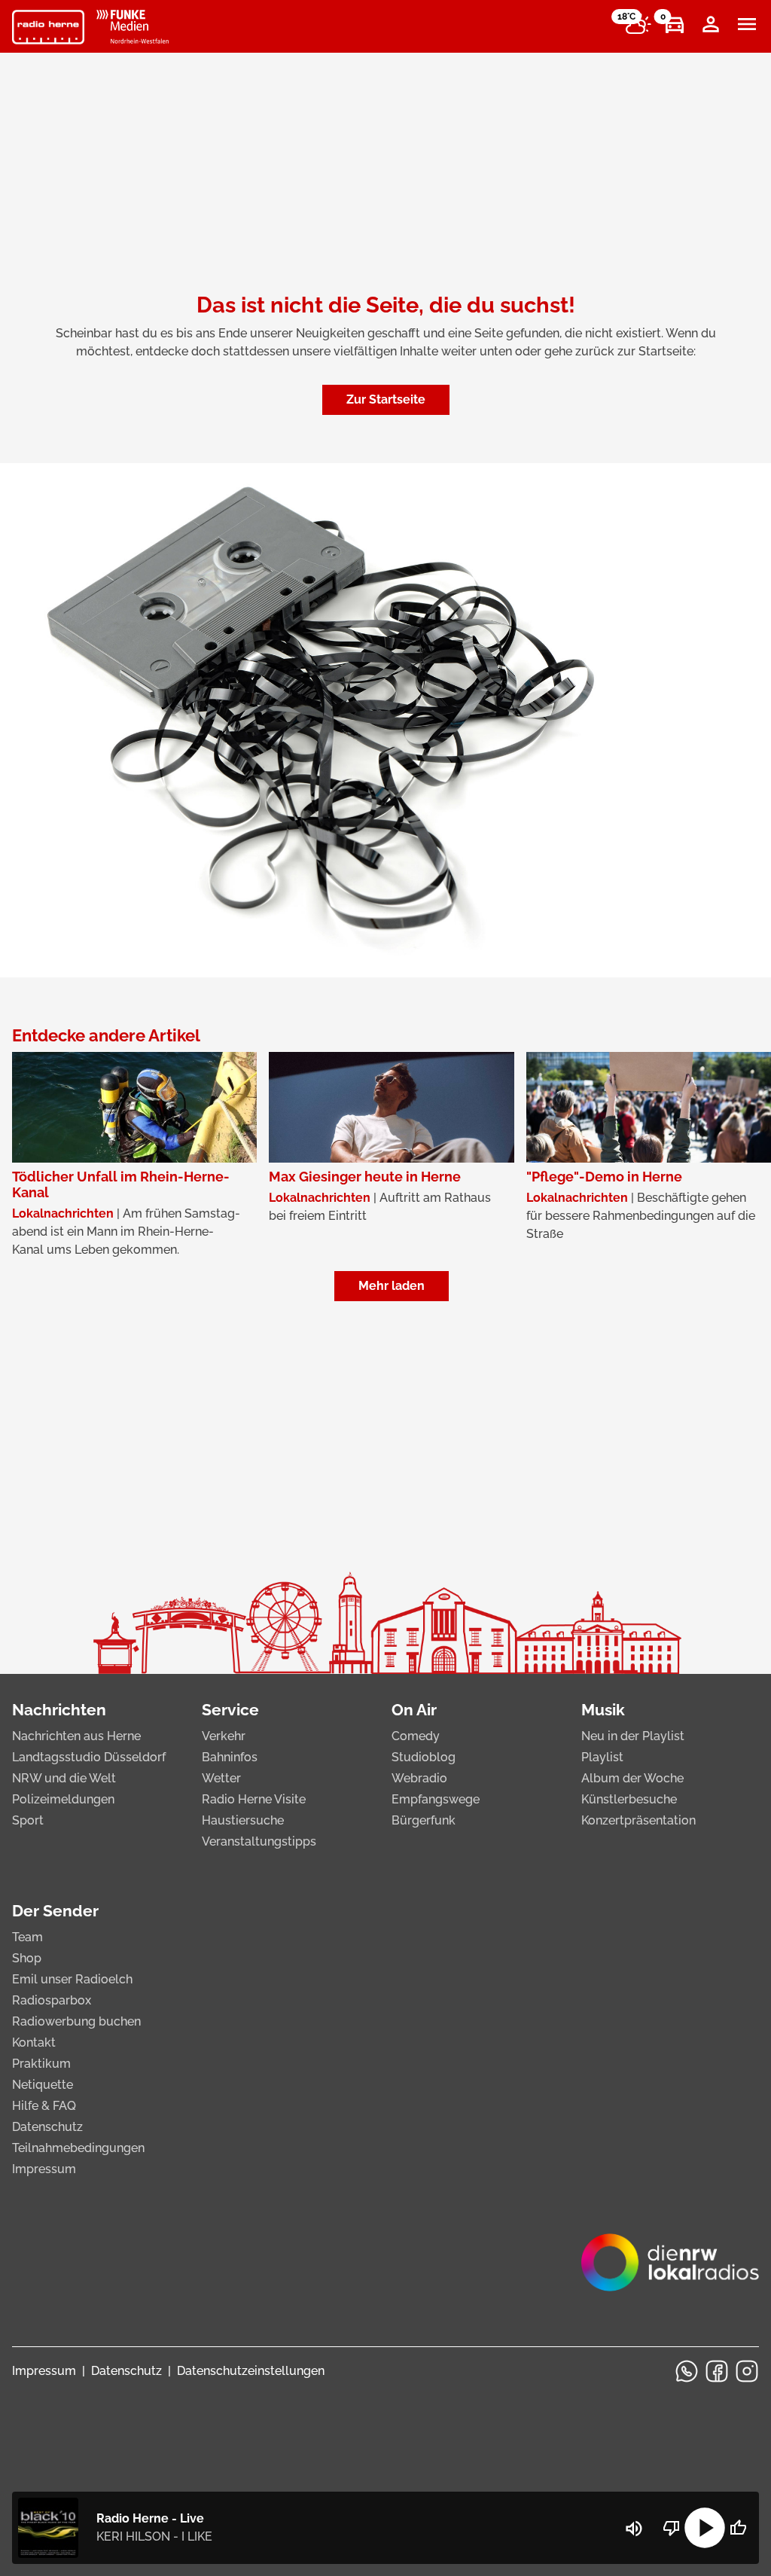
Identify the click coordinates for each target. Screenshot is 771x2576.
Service (230, 1710)
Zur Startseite (386, 399)
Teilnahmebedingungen (78, 2148)
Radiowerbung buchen (76, 2021)
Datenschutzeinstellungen (251, 2371)
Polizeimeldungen (63, 1799)
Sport (28, 1820)
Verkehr (224, 1736)
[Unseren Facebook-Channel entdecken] (717, 2371)
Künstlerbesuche (629, 1799)
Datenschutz (47, 2127)
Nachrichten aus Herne (76, 1736)
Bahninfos (230, 1757)
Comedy (416, 1736)
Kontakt (34, 2043)
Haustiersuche (243, 1820)
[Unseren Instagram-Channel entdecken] (747, 2371)
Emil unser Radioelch (72, 1979)
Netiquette (43, 2085)
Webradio (419, 1778)
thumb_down (672, 2528)
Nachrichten (59, 1710)
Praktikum (41, 2064)
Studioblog (424, 1757)
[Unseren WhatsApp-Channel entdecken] (687, 2371)
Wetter (221, 1778)
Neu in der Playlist (633, 1736)
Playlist (602, 1757)
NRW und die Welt (64, 1778)
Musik (603, 1710)
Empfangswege (436, 1799)
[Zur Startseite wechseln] (48, 27)
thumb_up (738, 2528)
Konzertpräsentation (638, 1820)
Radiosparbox (52, 2000)
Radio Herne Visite (254, 1799)
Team (27, 1937)
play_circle (705, 2528)
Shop (27, 1958)
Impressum (44, 2169)
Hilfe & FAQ (44, 2106)
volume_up (634, 2529)
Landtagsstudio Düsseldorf (89, 1757)
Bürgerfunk (424, 1820)
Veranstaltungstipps (259, 1841)
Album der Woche (632, 1778)
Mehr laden (392, 1286)
